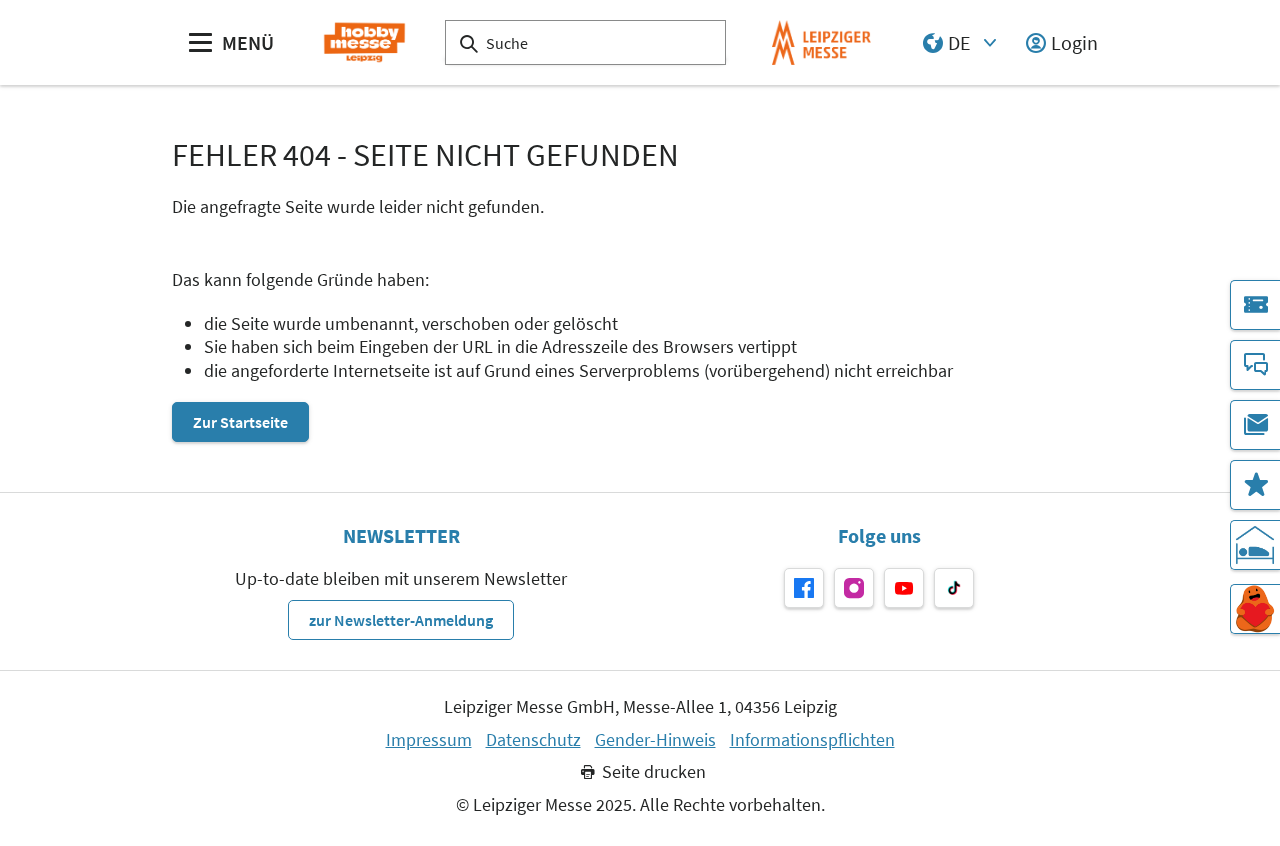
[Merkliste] (1255, 485)
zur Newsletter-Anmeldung (401, 620)
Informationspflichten (812, 740)
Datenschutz (533, 740)
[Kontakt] (1255, 365)
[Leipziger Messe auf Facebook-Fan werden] (804, 588)
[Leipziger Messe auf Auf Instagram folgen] (854, 588)
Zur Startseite (240, 422)
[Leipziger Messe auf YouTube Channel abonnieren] (904, 588)
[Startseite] (364, 42)
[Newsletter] (1255, 425)
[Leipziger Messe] (821, 42)
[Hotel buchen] (1255, 545)
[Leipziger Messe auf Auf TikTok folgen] (954, 588)
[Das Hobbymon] (1255, 609)
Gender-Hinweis (655, 740)
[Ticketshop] (1255, 305)
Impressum (429, 740)
